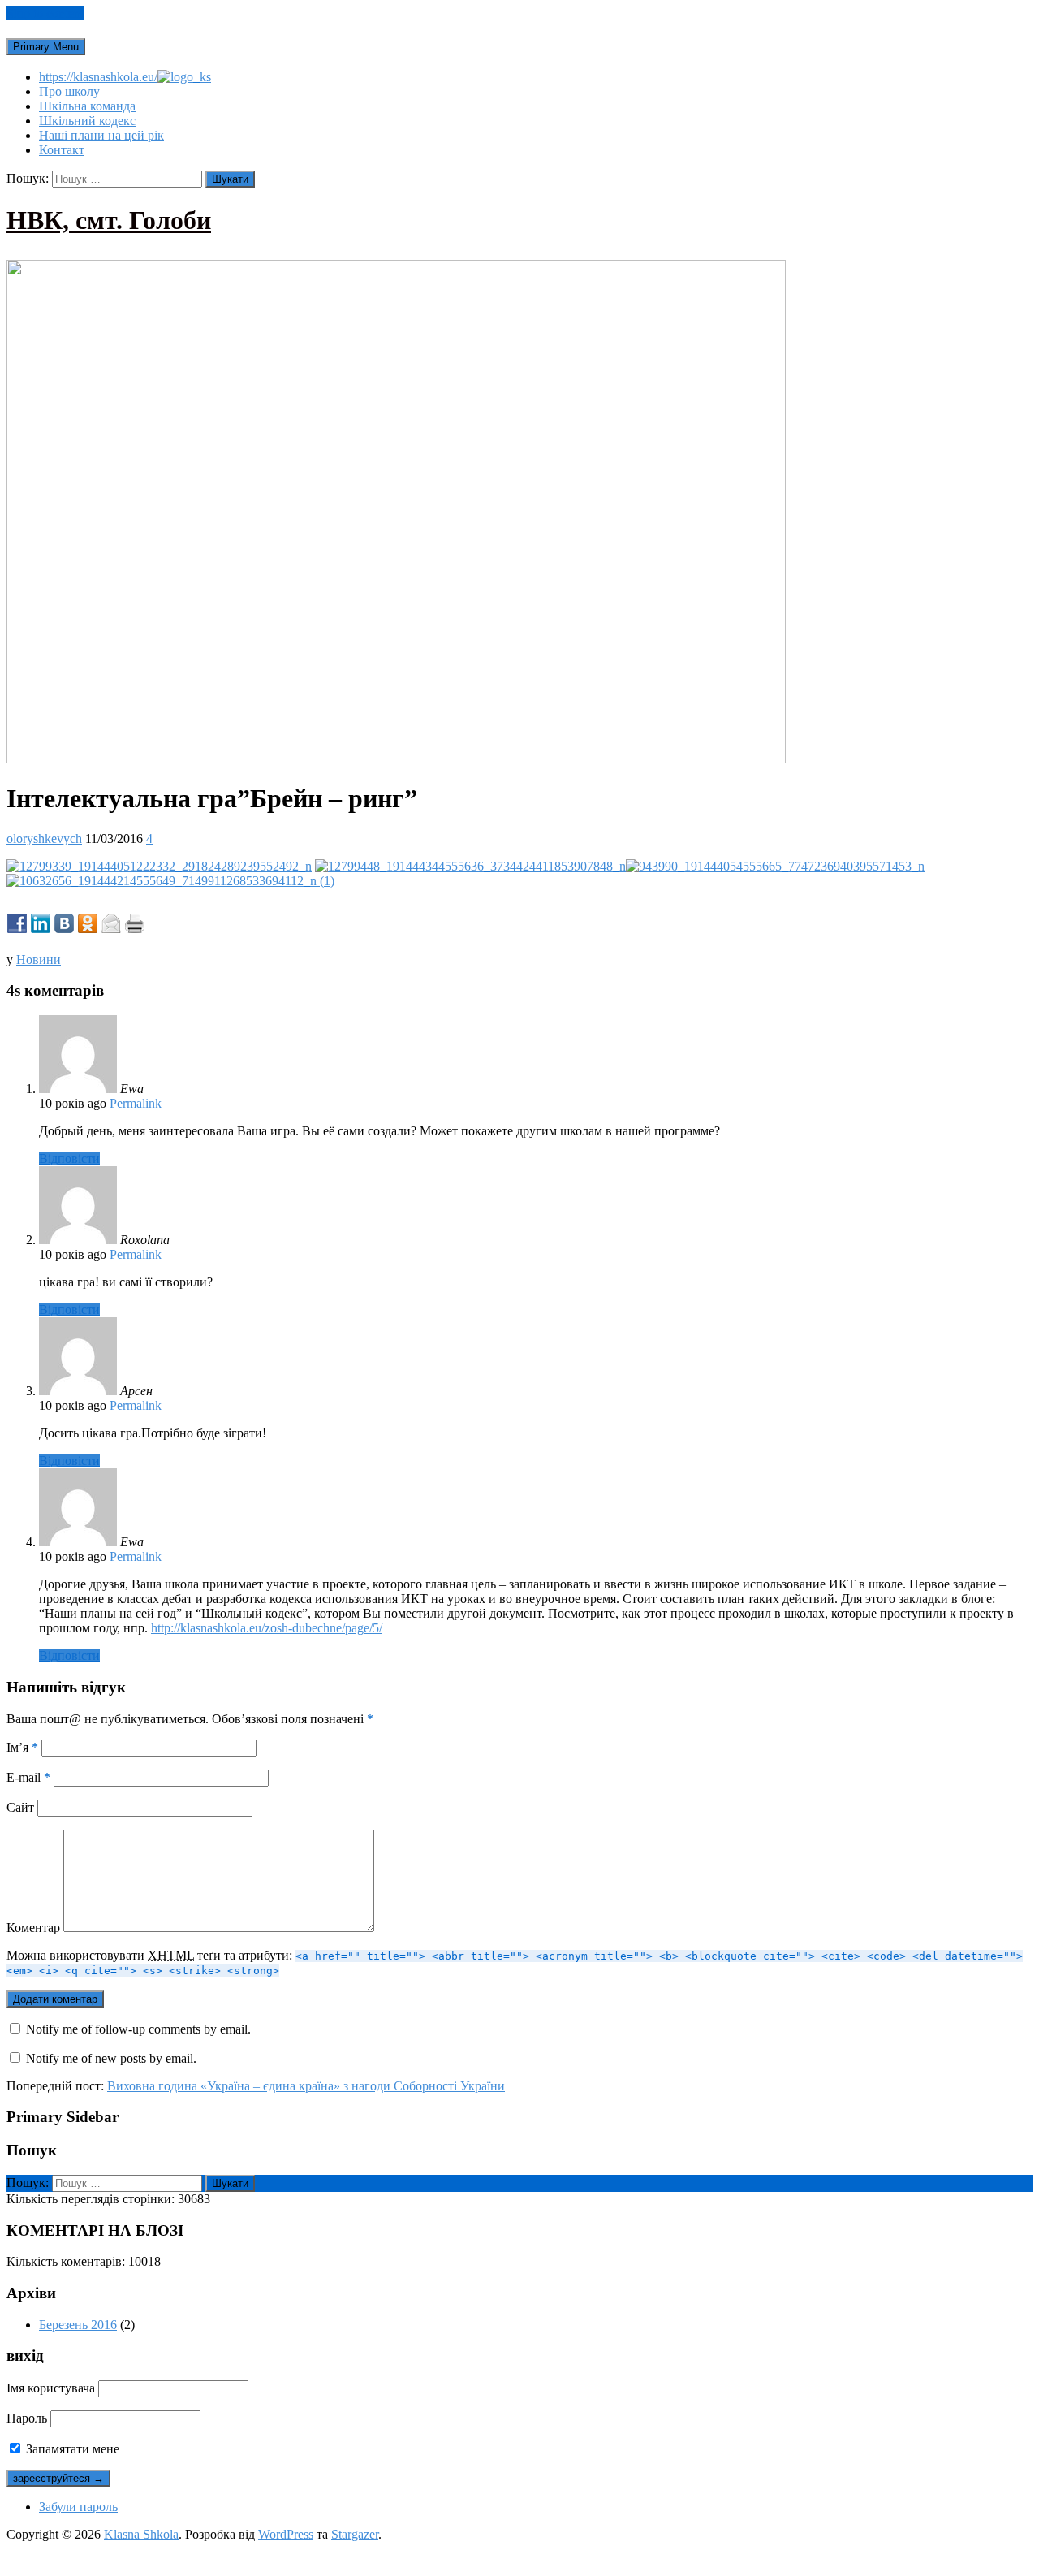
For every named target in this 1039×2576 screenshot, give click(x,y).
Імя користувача (51, 2388)
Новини (39, 960)
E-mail (28, 1777)
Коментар (33, 1928)
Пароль (27, 2418)
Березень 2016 (78, 2325)
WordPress (286, 2534)
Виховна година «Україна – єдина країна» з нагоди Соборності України (306, 2086)
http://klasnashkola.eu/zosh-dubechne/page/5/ (267, 1628)
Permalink (136, 1103)
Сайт (20, 1807)
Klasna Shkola (141, 2534)
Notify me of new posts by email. (111, 2058)
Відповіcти (69, 1158)
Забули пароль (78, 2507)
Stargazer (355, 2534)
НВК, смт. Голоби (109, 220)
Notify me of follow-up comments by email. (138, 2029)
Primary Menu (46, 47)
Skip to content (45, 13)
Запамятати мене (71, 2449)
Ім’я (22, 1747)
